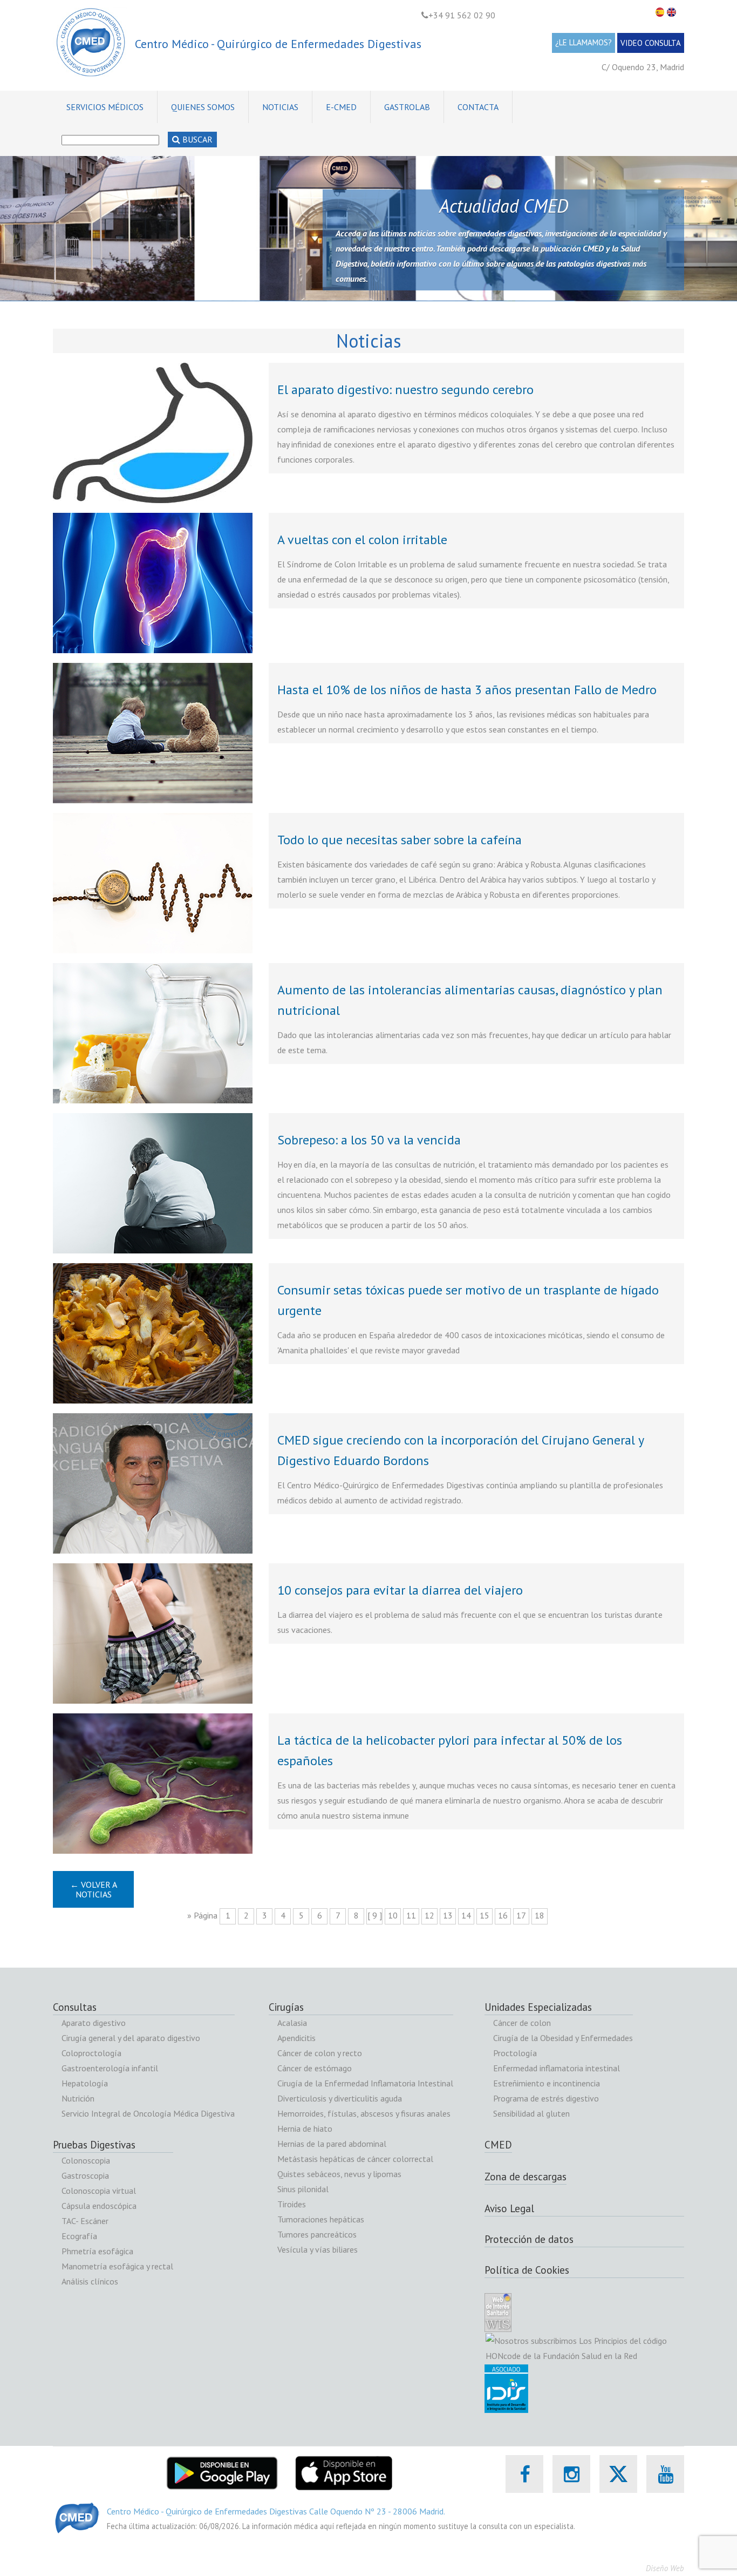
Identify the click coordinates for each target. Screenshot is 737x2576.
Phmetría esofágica (97, 2251)
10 (393, 1915)
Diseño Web (665, 2568)
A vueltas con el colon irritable (362, 540)
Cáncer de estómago (315, 2068)
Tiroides (292, 2204)
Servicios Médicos (105, 107)
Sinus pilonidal (303, 2189)
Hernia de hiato (305, 2128)
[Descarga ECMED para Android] (222, 2463)
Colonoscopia (86, 2160)
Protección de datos (529, 2239)
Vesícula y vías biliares (318, 2249)
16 (503, 1915)
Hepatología (85, 2083)
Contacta (478, 107)
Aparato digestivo (94, 2023)
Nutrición (78, 2098)
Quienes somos (203, 107)
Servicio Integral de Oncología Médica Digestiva (148, 2113)
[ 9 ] (375, 1915)
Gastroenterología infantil (110, 2068)
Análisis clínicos (90, 2281)
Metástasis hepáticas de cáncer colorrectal (355, 2159)
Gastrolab (407, 107)
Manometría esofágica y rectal (117, 2266)
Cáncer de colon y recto (320, 2053)
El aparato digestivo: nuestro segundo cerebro (405, 389)
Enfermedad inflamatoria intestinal (557, 2068)
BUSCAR (196, 139)
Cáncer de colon (522, 2023)
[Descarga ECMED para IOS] (343, 2463)
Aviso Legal (509, 2208)
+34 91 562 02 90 (462, 15)
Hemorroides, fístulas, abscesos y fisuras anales (364, 2113)
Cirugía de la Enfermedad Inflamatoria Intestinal (365, 2083)
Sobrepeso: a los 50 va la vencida (369, 1140)
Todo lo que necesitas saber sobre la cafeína (400, 840)
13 (448, 1915)
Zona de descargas (526, 2177)
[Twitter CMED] (618, 2486)
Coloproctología (91, 2053)
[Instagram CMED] (572, 2474)
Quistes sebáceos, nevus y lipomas (339, 2174)
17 (521, 1915)
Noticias (280, 107)
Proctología (515, 2053)
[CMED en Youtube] (666, 2474)
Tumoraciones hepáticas (321, 2219)
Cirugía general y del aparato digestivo (131, 2038)
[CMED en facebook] (525, 2474)
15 (484, 1915)
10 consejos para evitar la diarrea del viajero (400, 1590)
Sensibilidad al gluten (531, 2113)
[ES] (661, 12)
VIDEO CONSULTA (651, 43)
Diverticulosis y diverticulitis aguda (340, 2098)
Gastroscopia (85, 2175)
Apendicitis (296, 2038)
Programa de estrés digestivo (546, 2098)
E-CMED (341, 107)
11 (411, 1915)
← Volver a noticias (94, 1889)
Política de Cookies (527, 2270)
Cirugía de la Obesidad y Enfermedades (563, 2038)
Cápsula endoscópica (99, 2206)
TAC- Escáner (85, 2221)
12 (429, 1915)
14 (466, 1915)
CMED (498, 2145)
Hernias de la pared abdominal (332, 2144)
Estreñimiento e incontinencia (547, 2083)
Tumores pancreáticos (317, 2234)
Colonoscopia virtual (99, 2191)
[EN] (673, 12)
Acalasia (292, 2023)
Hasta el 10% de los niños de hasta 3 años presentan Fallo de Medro (467, 690)
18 (540, 1915)
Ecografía (79, 2236)
